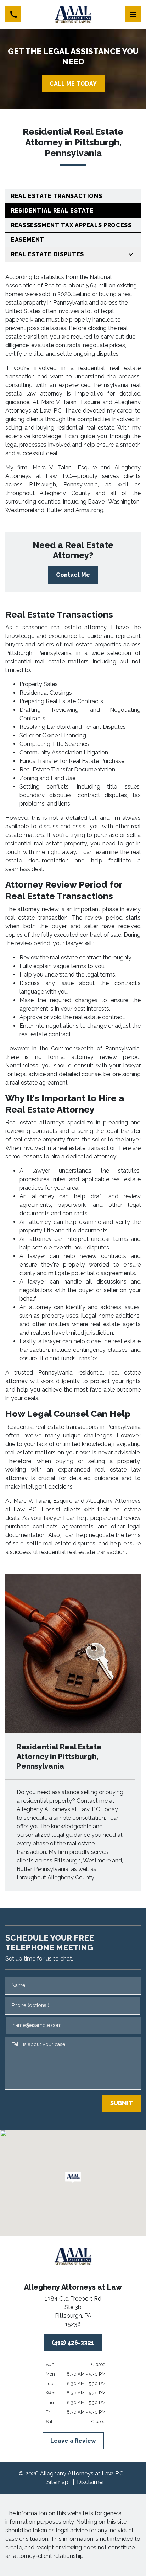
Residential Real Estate (52, 211)
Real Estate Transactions (57, 196)
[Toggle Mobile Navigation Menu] (133, 14)
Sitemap (57, 2482)
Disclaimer (91, 2482)
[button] (73, 2177)
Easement (28, 240)
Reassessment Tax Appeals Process (71, 225)
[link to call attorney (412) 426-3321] (13, 14)
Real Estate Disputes (47, 254)
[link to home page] (73, 15)
